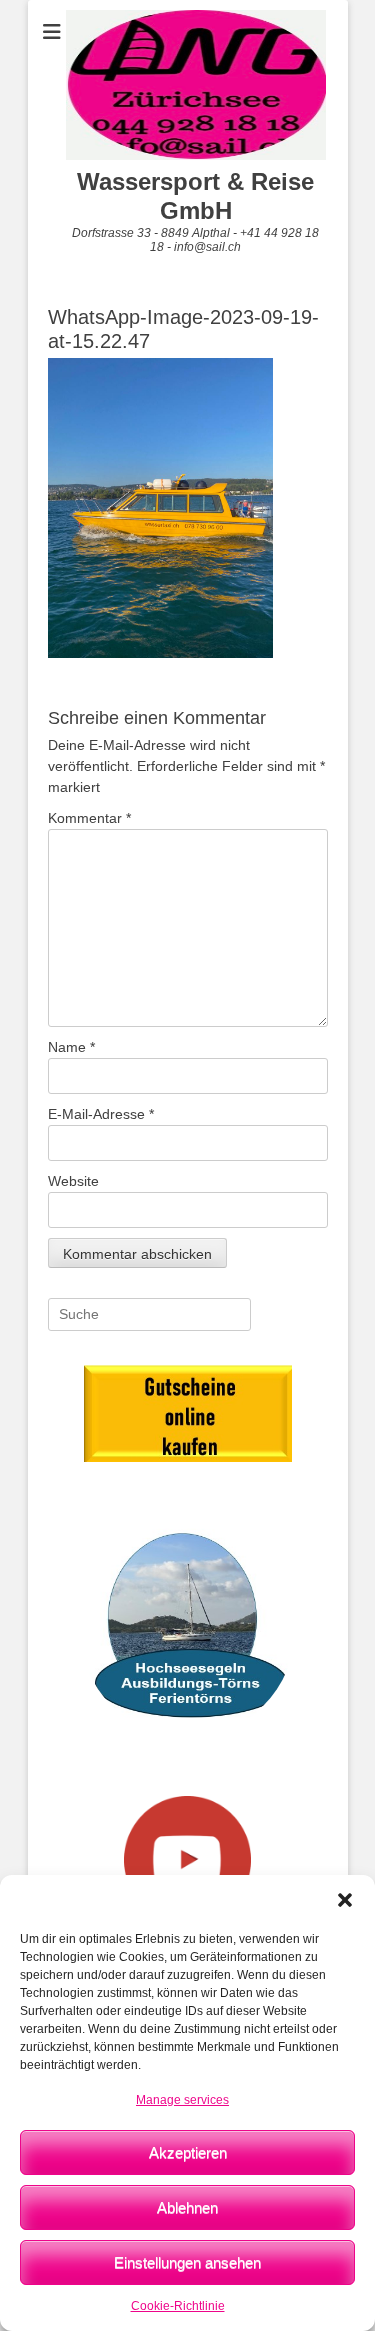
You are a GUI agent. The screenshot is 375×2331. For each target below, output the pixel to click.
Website (73, 1181)
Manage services (182, 2100)
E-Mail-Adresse (101, 1114)
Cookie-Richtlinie (178, 2306)
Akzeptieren (188, 2152)
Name (71, 1047)
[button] (345, 1900)
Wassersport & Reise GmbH (195, 196)
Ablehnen (187, 2207)
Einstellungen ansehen (187, 2262)
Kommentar (89, 818)
